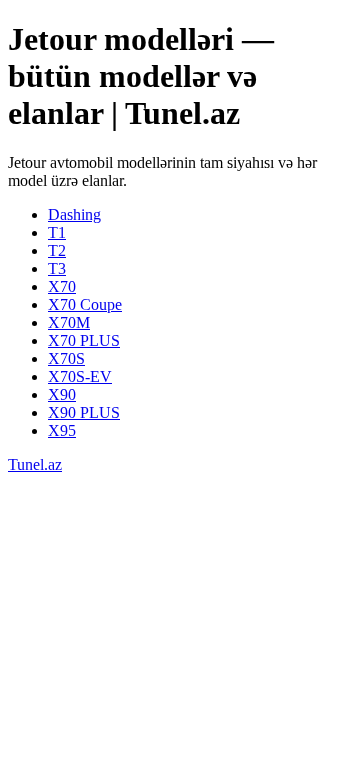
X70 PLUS (84, 340)
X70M (69, 322)
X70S (66, 358)
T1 (57, 232)
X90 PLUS (84, 412)
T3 (57, 268)
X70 (62, 286)
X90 (62, 394)
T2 (57, 250)
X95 (62, 430)
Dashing (74, 214)
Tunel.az (35, 464)
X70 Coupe (85, 304)
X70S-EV (80, 376)
